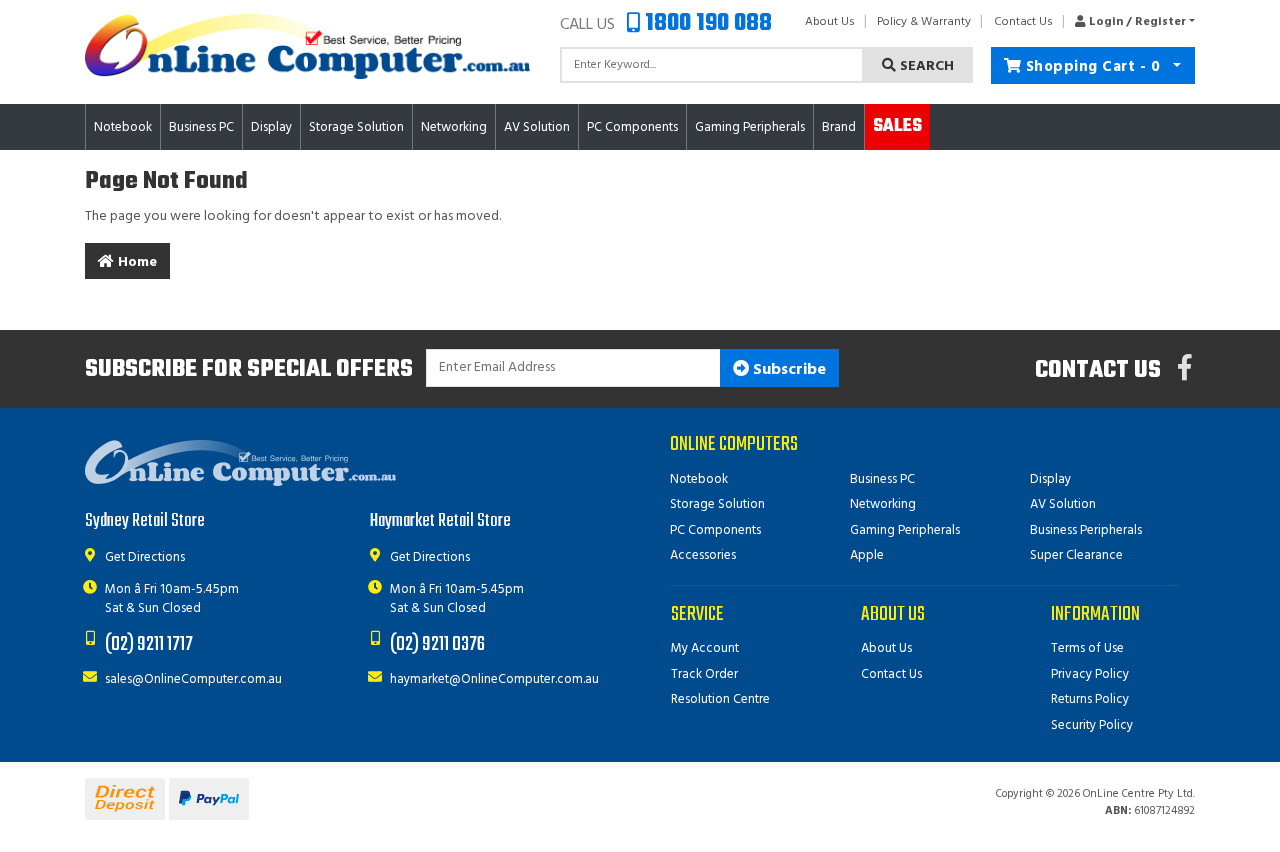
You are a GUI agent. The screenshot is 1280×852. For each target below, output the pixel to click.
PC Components (715, 530)
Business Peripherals (1086, 530)
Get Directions (145, 557)
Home (135, 262)
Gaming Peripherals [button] (750, 127)
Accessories (703, 555)
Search (925, 66)
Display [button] (271, 127)
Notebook (699, 479)
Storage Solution (717, 504)
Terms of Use (1087, 648)
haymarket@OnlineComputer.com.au (494, 679)
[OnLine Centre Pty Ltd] (307, 46)
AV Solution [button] (537, 127)
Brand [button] (839, 127)
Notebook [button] (123, 127)
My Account (705, 648)
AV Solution (1063, 504)
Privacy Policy (1090, 674)
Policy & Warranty (924, 22)
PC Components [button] (632, 127)
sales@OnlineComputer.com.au (193, 679)
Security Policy (1092, 725)
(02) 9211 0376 (437, 644)
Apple (867, 555)
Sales (897, 126)
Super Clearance (1076, 555)
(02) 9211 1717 (149, 644)
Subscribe (787, 370)
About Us (830, 22)
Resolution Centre (720, 699)
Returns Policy (1090, 699)
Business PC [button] (201, 127)
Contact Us (1023, 22)
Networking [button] (454, 127)
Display (1050, 479)
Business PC (882, 479)
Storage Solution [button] (356, 127)
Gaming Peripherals (905, 530)
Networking (883, 504)
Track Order (704, 674)
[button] (1129, 22)
